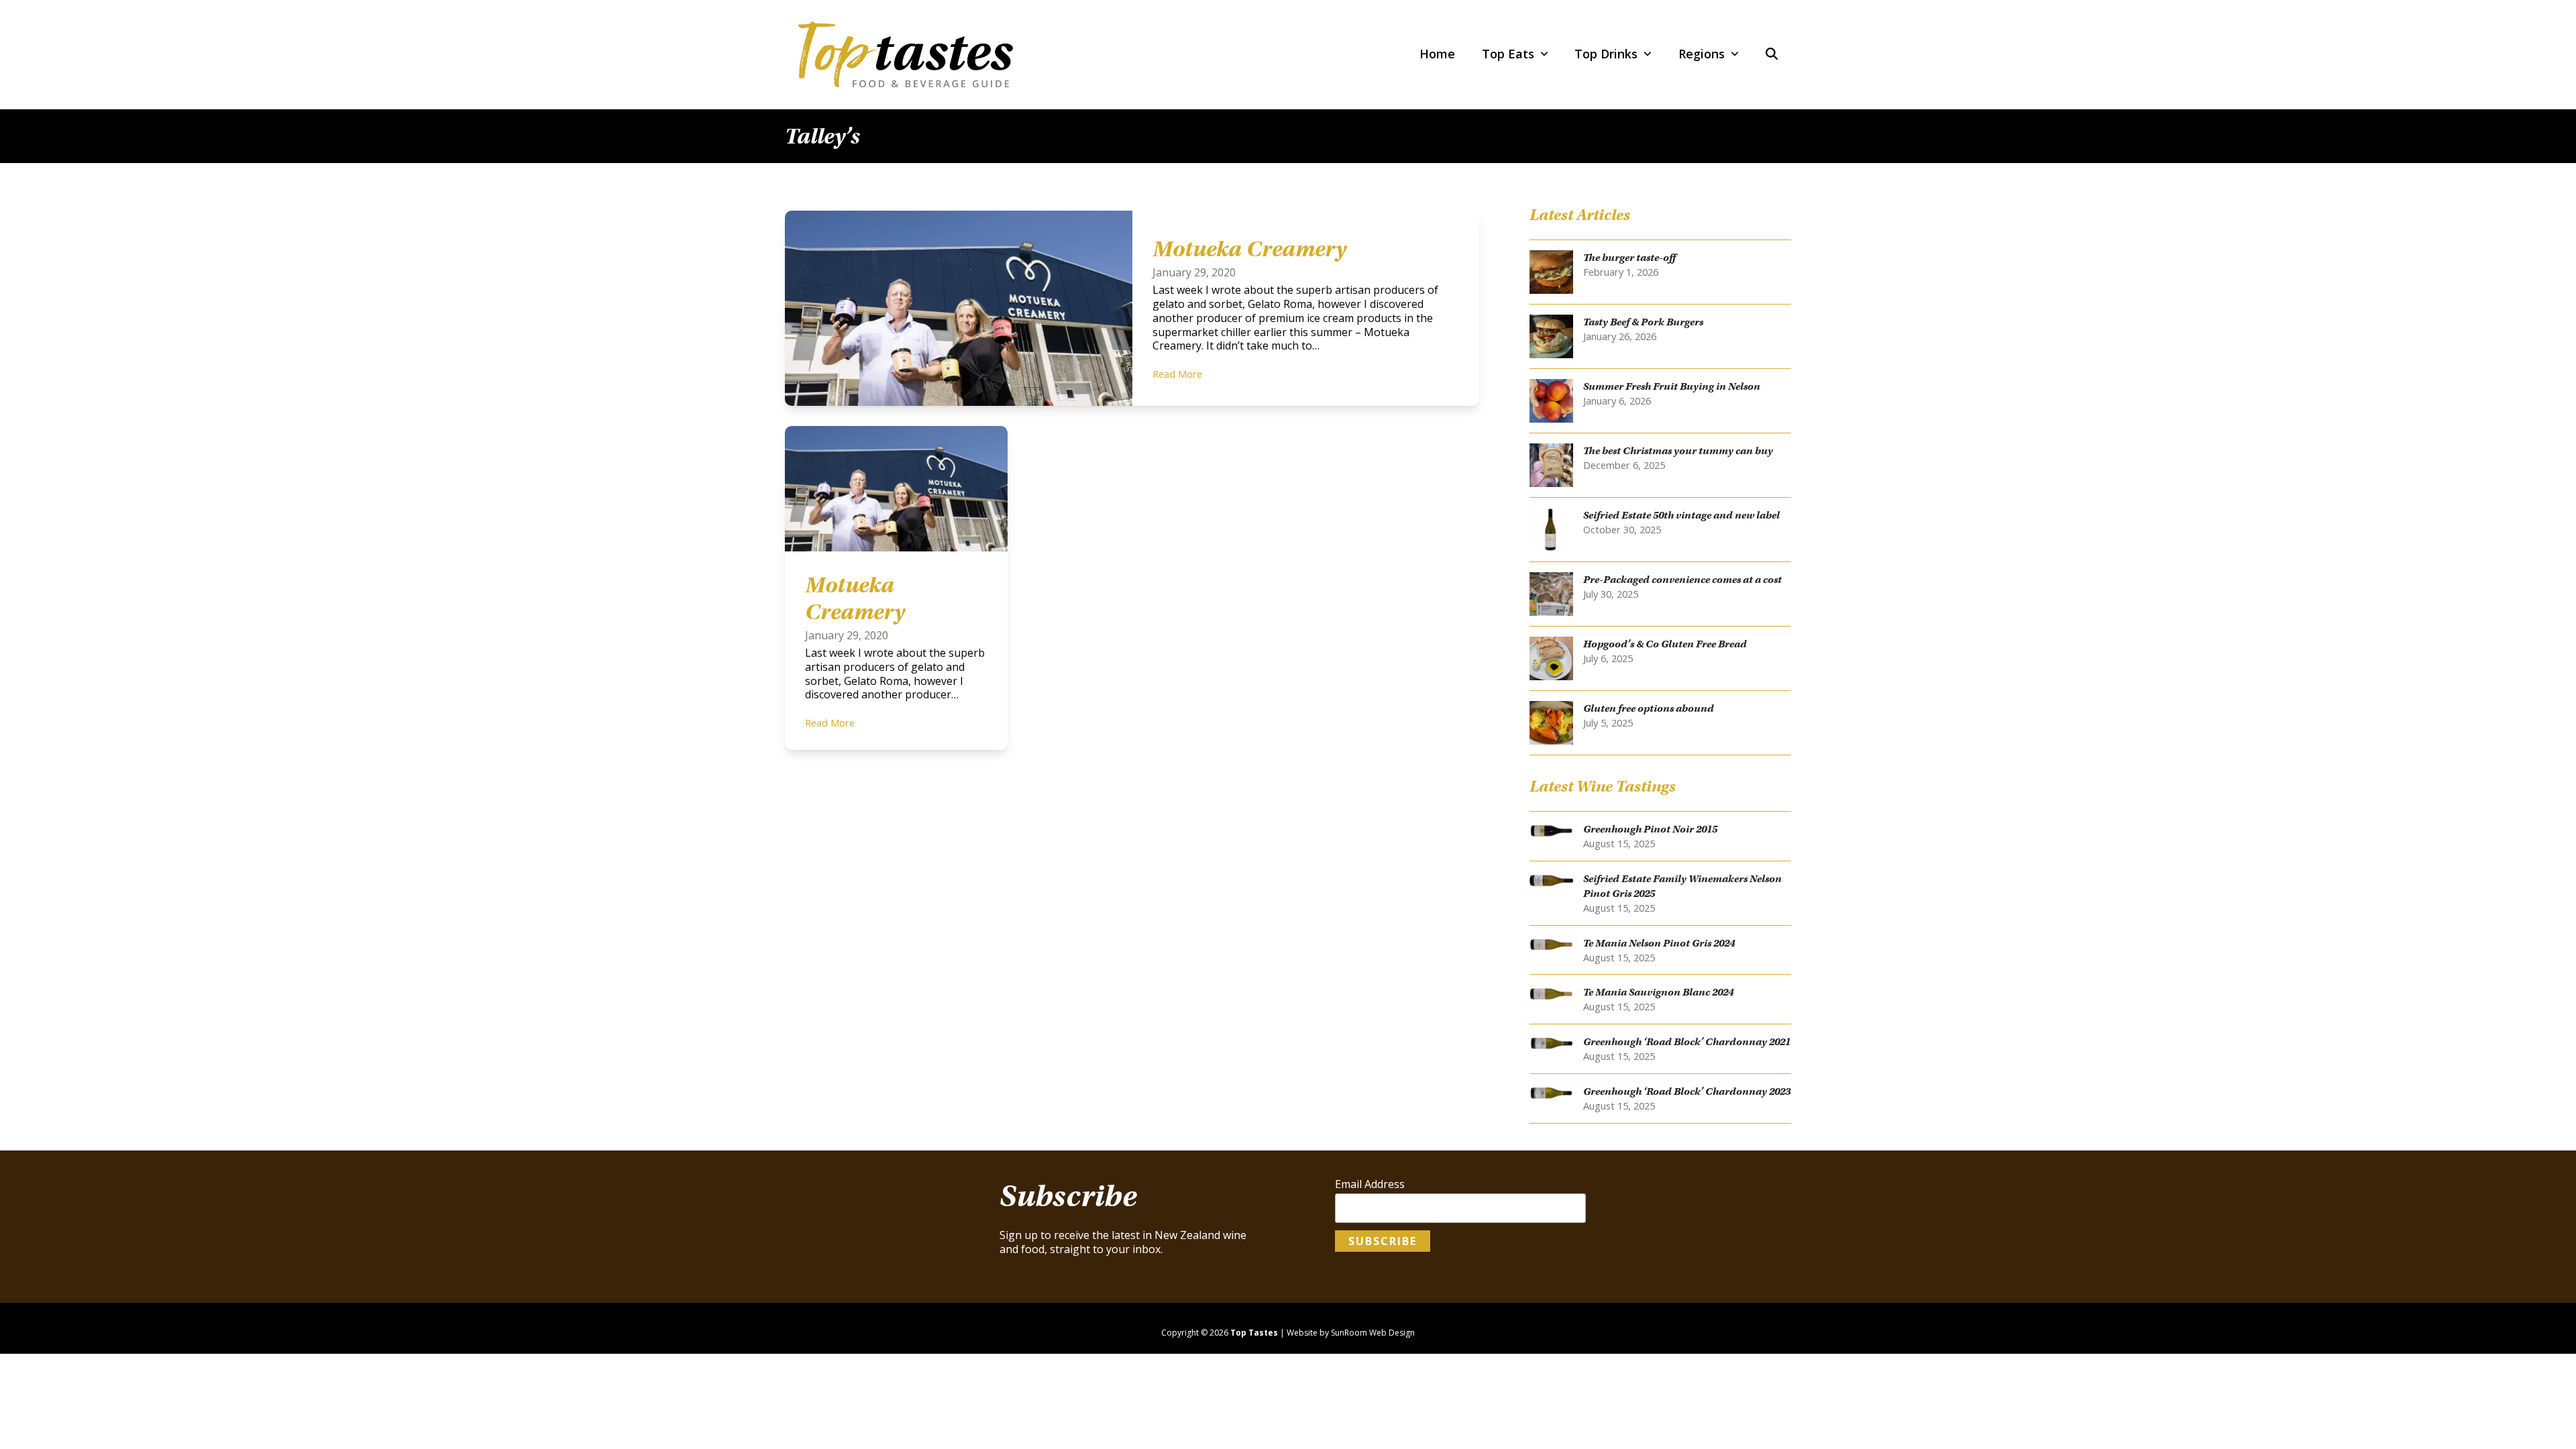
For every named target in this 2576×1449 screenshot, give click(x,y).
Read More (1177, 374)
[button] (1772, 54)
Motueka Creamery (1249, 249)
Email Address (1370, 1184)
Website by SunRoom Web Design (1351, 1333)
